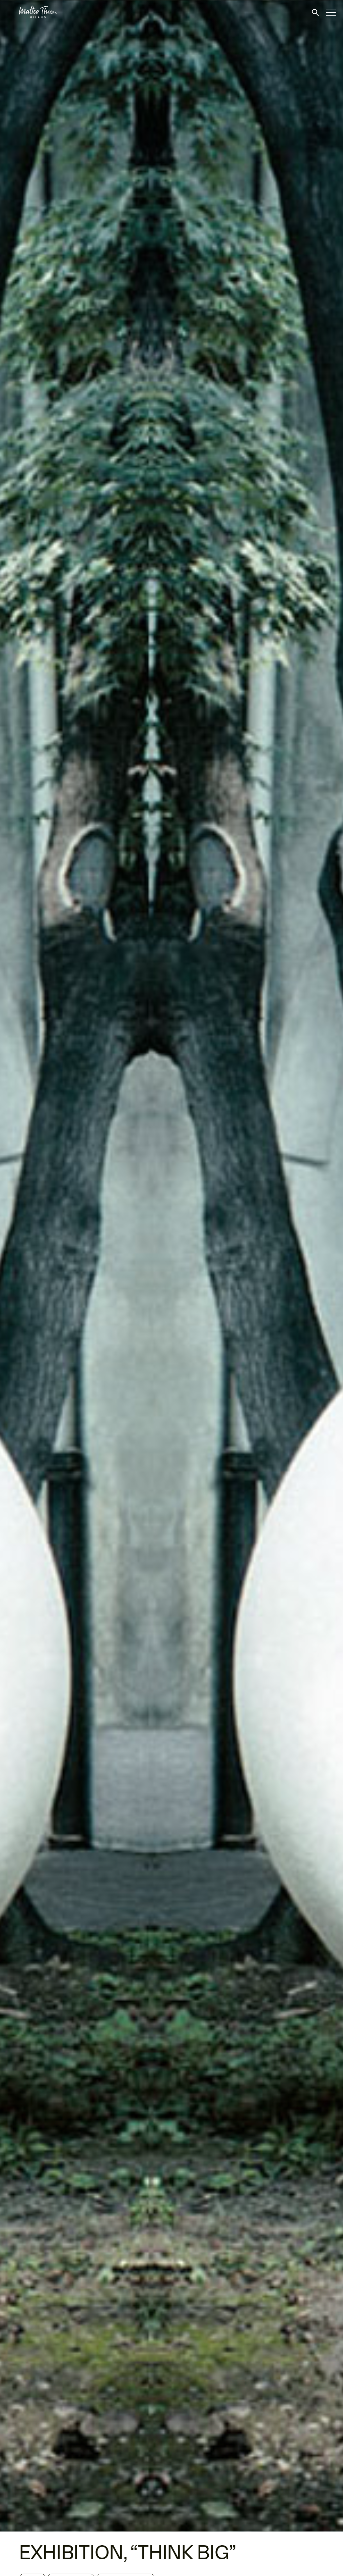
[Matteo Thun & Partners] (28, 12)
